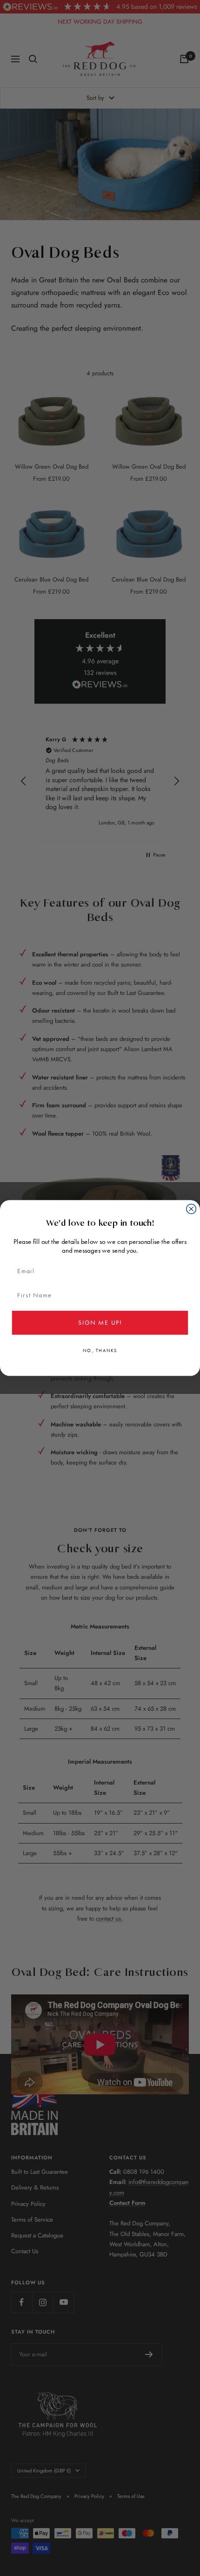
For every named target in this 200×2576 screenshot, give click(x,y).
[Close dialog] (191, 1209)
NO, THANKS (100, 1351)
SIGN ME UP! (100, 1322)
